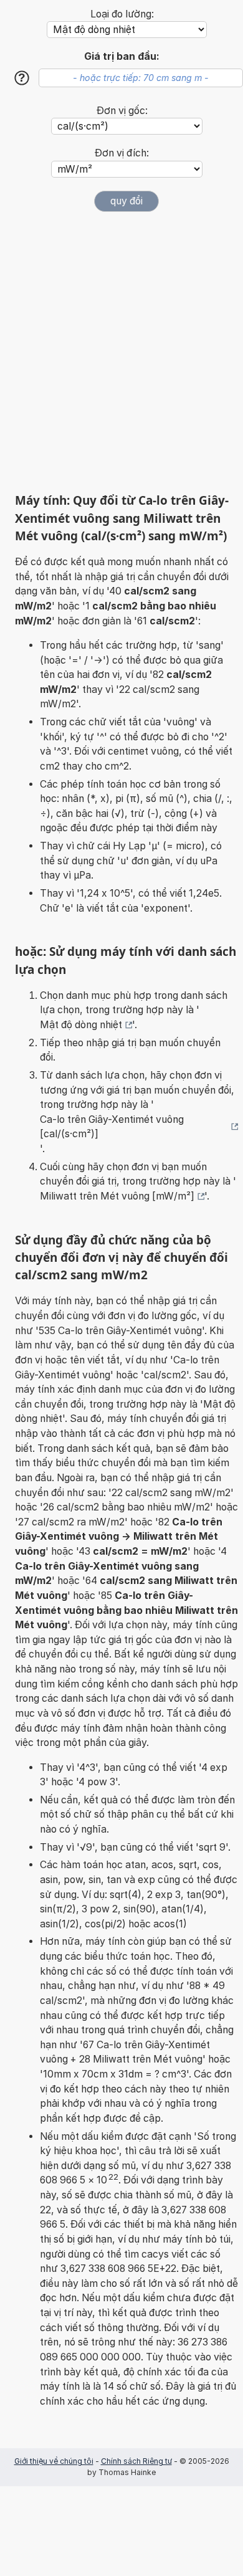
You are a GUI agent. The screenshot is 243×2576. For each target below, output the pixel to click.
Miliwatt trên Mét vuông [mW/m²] (117, 1196)
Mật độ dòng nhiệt (81, 1025)
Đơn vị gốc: (122, 111)
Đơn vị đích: (122, 153)
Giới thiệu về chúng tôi (54, 2461)
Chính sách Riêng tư (136, 2461)
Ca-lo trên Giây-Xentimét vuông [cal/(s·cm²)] (112, 1127)
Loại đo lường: (122, 14)
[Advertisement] (121, 352)
